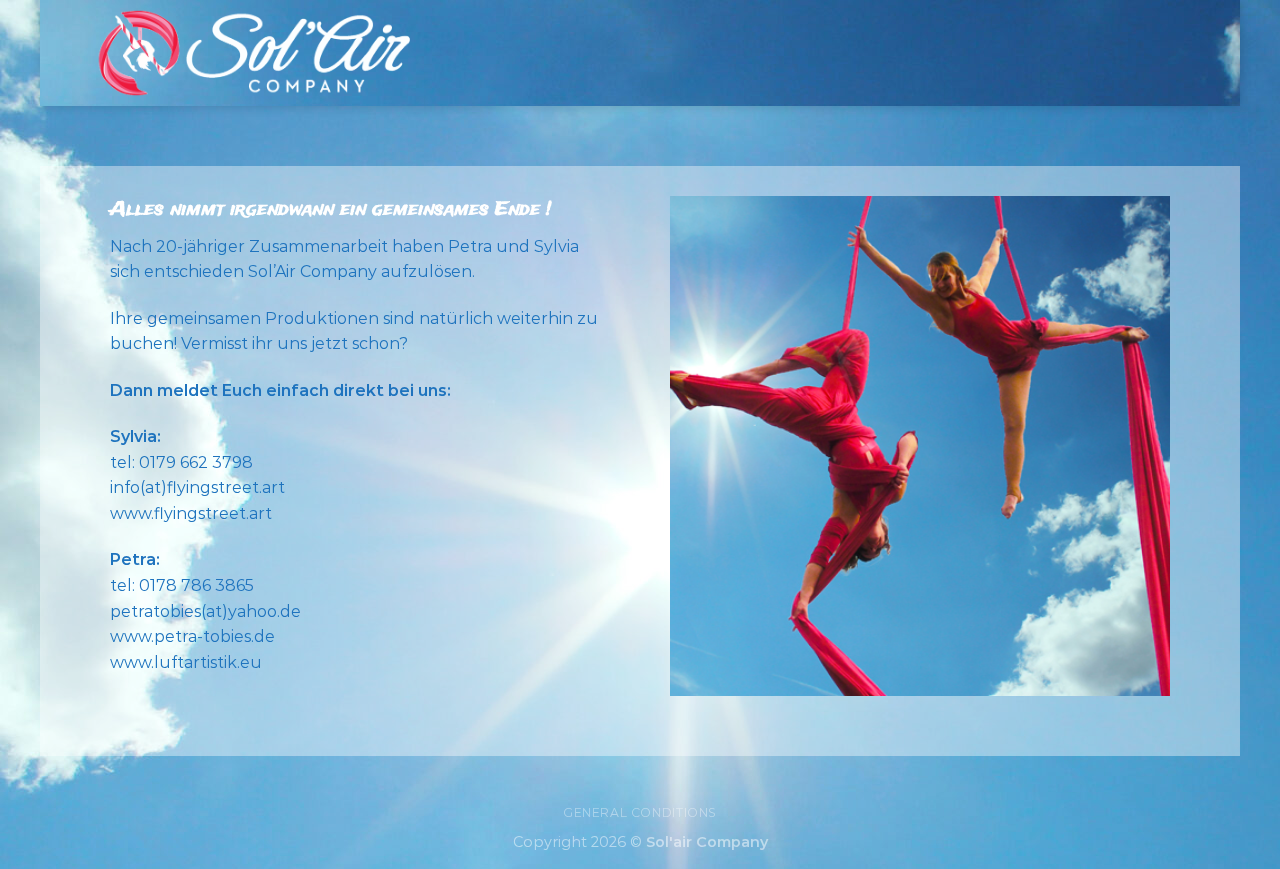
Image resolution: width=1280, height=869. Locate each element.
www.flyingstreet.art (191, 513)
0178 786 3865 (196, 585)
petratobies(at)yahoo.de (205, 611)
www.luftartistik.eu (186, 662)
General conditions (640, 812)
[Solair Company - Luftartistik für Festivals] (252, 52)
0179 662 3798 (196, 462)
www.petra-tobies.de (192, 636)
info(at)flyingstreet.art (197, 487)
